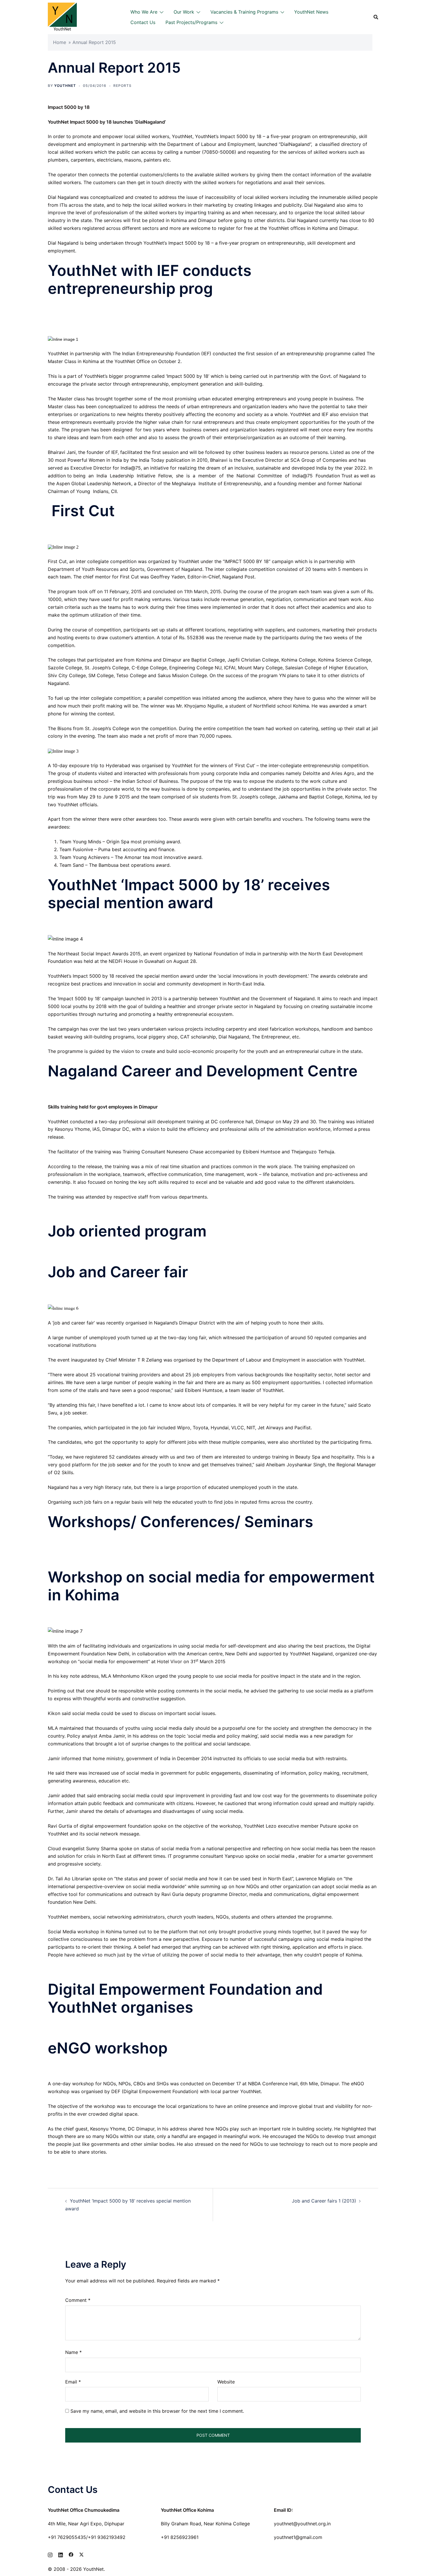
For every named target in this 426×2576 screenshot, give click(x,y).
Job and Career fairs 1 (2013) (324, 2201)
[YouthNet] (62, 17)
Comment (78, 2300)
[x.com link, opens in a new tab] (81, 2554)
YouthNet (65, 86)
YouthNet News (311, 12)
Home (60, 42)
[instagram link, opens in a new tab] (50, 2554)
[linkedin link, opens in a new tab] (61, 2554)
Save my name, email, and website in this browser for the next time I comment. (157, 2411)
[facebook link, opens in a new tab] (71, 2554)
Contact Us (143, 22)
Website (226, 2382)
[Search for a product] (376, 17)
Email (73, 2382)
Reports (122, 86)
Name (73, 2352)
